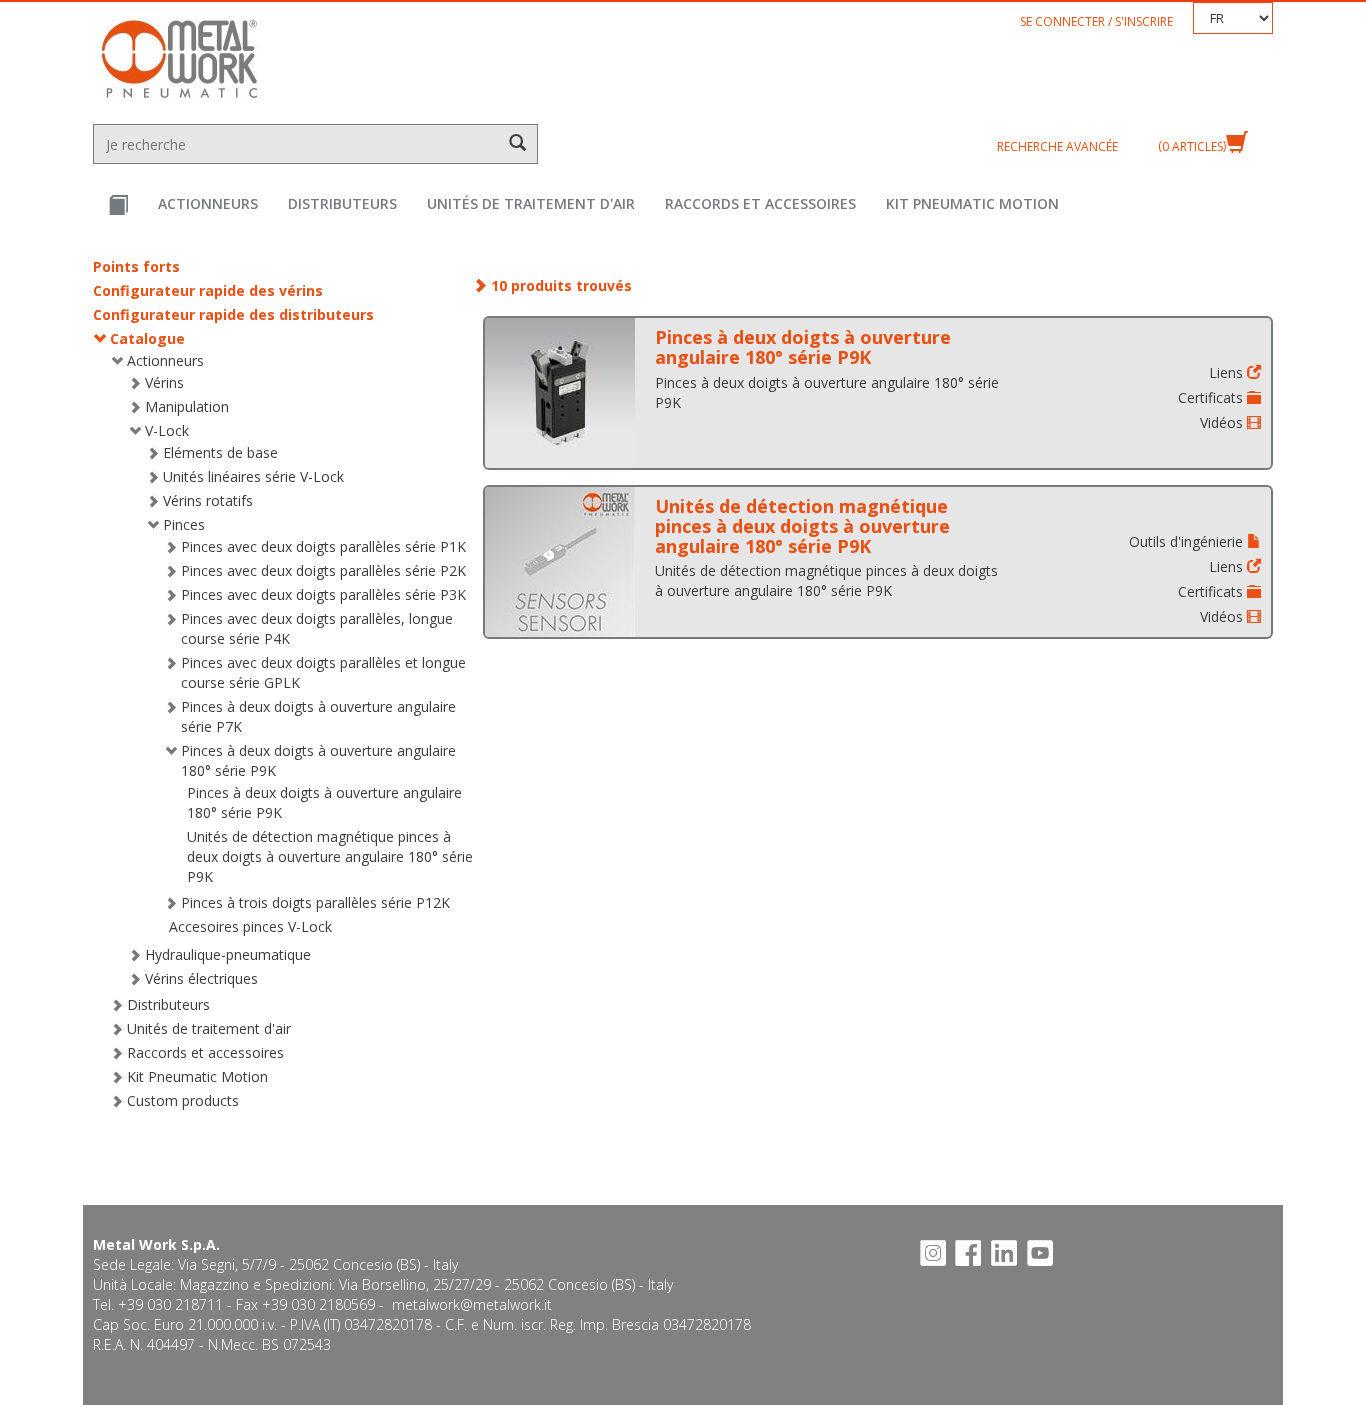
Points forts (136, 266)
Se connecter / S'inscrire (1096, 21)
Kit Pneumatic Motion (972, 203)
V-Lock (167, 430)
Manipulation (187, 406)
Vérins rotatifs (208, 500)
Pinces (184, 524)
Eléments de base (220, 452)
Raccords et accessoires (760, 203)
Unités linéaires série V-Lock (253, 476)
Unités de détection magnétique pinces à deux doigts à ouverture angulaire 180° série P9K (330, 856)
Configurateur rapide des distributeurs (233, 314)
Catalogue (147, 338)
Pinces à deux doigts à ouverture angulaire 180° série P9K (803, 347)
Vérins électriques (201, 978)
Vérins (164, 382)
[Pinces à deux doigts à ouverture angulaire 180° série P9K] (560, 393)
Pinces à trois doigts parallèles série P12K (315, 902)
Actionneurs (208, 203)
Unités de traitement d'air (531, 203)
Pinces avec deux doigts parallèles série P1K (323, 546)
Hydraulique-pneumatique (228, 954)
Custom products (183, 1100)
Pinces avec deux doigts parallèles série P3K (323, 594)
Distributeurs (342, 203)
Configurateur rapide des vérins (208, 290)
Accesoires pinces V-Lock (250, 926)
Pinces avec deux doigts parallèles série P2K (323, 570)
